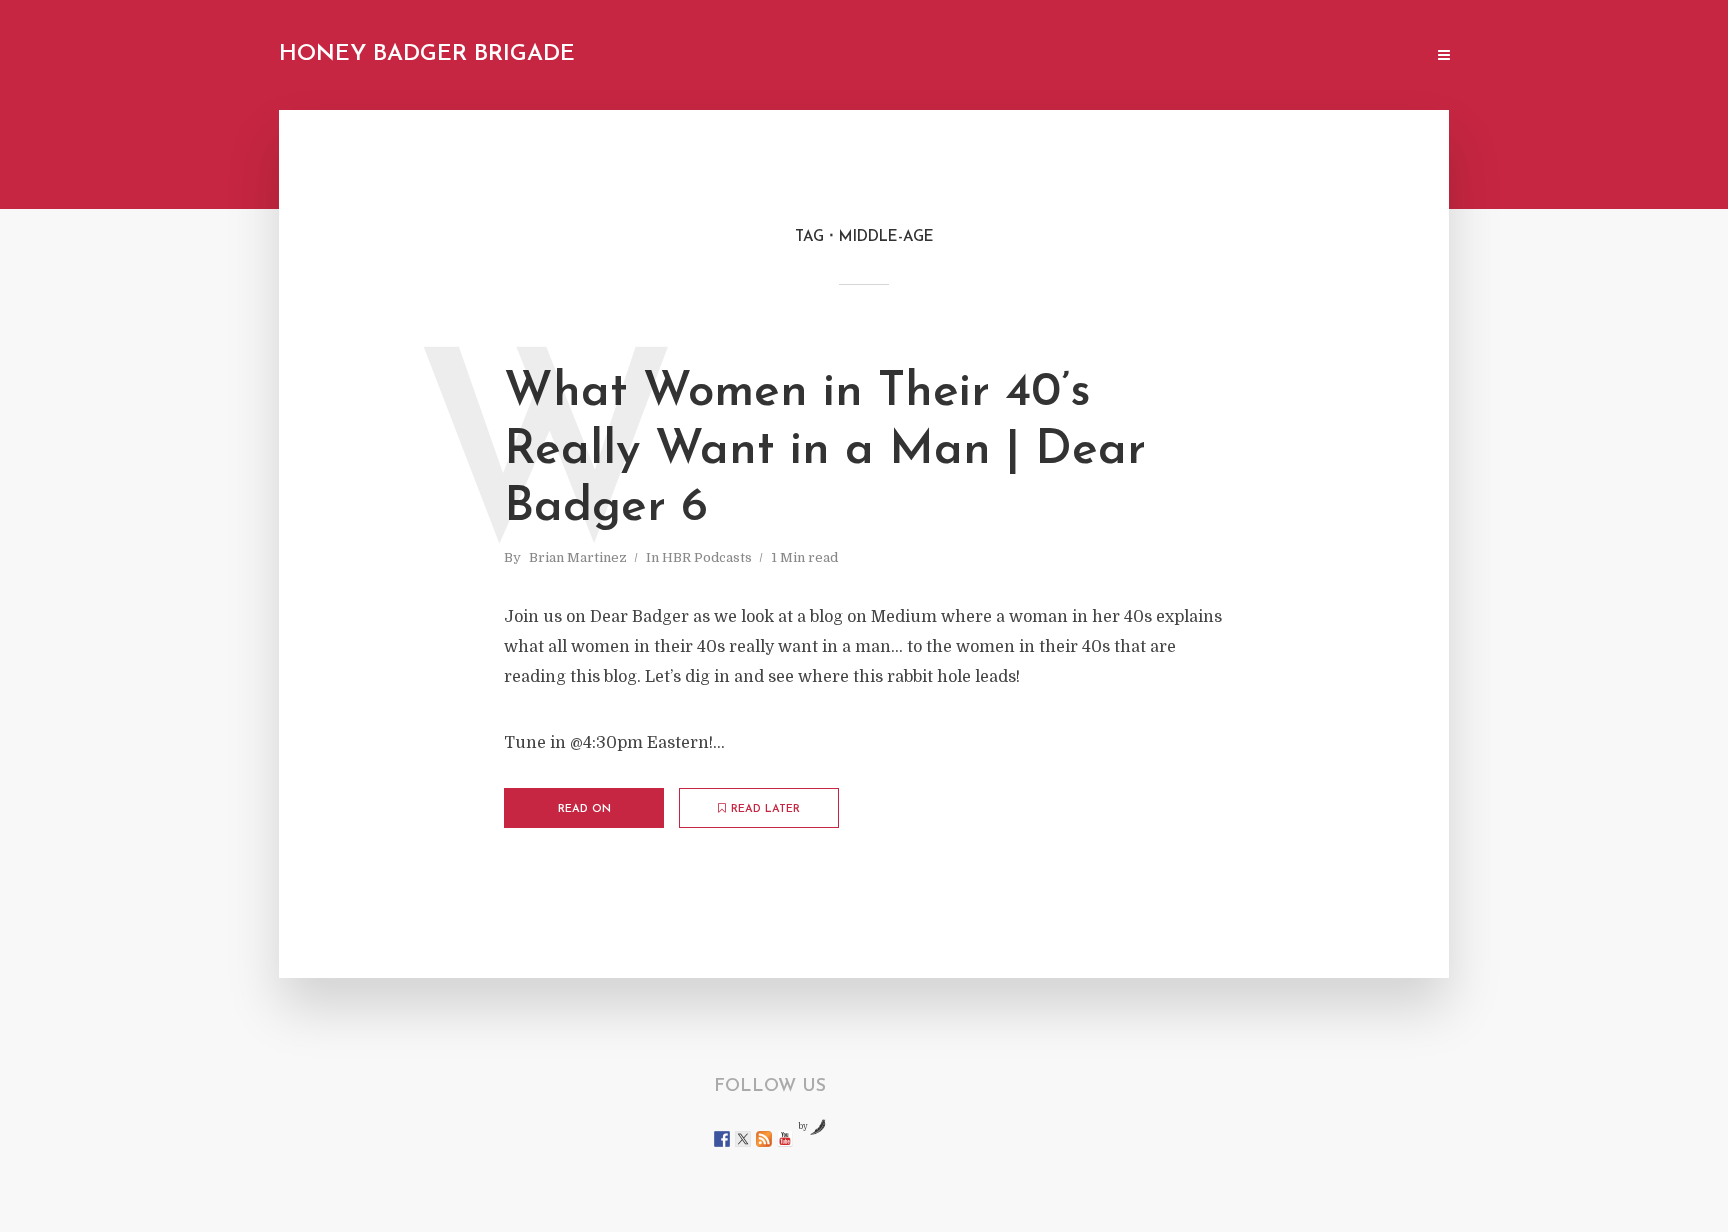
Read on (584, 809)
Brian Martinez (578, 557)
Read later (765, 809)
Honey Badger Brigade (427, 54)
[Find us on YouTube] (785, 1139)
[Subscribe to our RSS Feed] (764, 1139)
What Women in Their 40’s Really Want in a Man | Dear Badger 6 (825, 450)
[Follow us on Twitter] (743, 1139)
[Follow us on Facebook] (722, 1139)
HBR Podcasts (707, 557)
